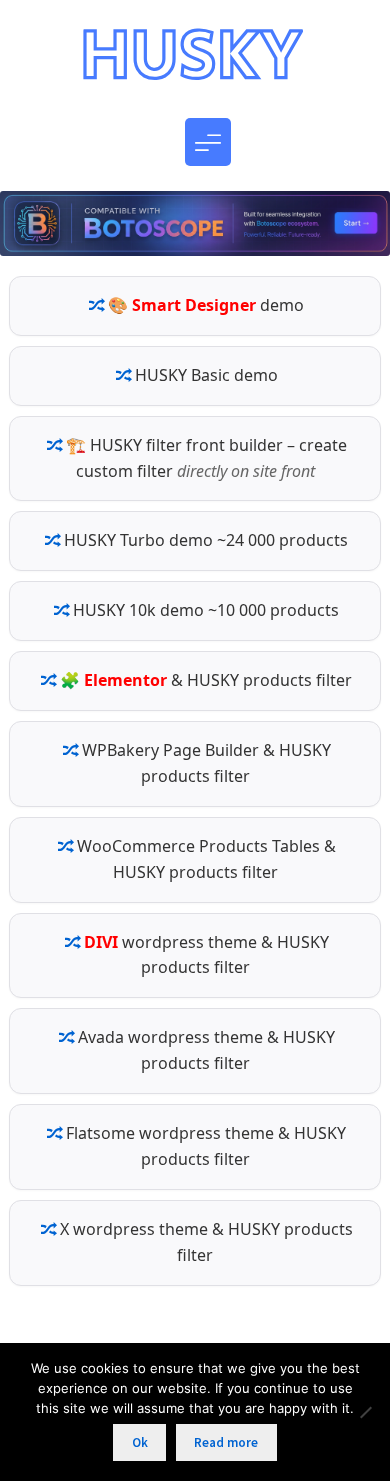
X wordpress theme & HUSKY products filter (206, 1242)
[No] (365, 1412)
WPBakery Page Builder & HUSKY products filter (206, 763)
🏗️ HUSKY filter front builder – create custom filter (206, 458)
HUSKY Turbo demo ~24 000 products (206, 540)
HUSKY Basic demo (206, 375)
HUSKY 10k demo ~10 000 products (206, 610)
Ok (140, 1442)
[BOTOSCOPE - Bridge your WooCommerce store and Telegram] (195, 233)
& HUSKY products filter (206, 680)
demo (206, 305)
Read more (226, 1442)
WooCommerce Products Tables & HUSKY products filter (206, 859)
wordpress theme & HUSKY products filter (206, 955)
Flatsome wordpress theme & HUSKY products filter (206, 1146)
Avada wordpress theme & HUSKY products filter (206, 1050)
